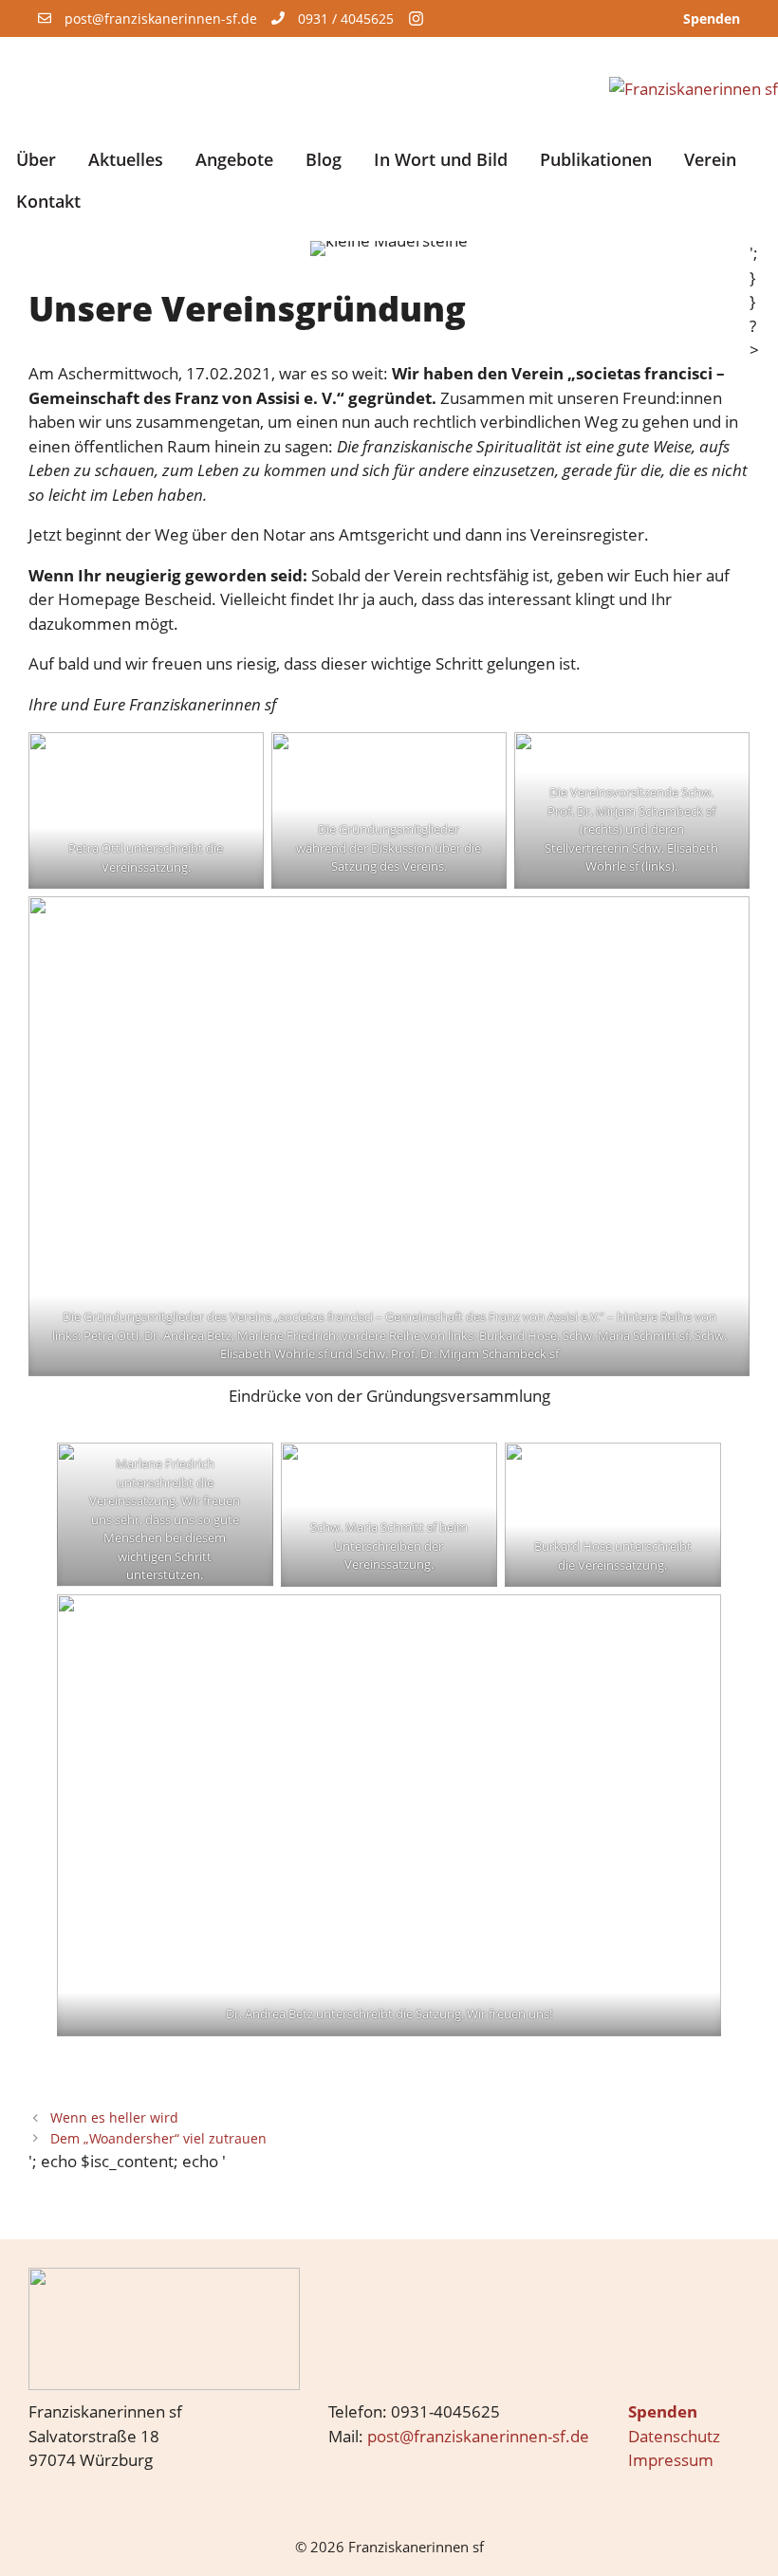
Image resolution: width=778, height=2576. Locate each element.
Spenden (712, 18)
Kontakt (48, 201)
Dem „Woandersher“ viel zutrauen (158, 2138)
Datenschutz (674, 2436)
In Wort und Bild (441, 159)
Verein (710, 159)
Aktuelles (126, 159)
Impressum (671, 2460)
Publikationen (596, 159)
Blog (324, 159)
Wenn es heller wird (114, 2117)
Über (36, 159)
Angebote (234, 159)
